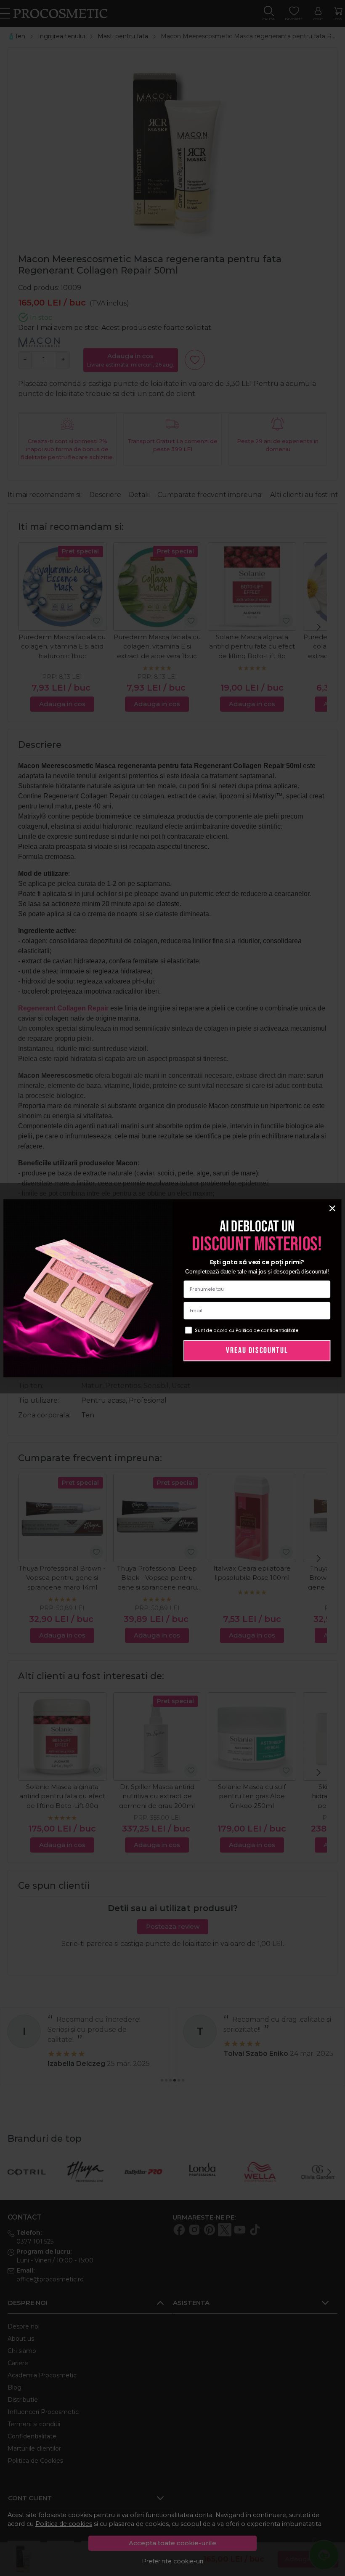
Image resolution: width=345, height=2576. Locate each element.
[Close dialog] (332, 1208)
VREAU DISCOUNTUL (257, 1350)
